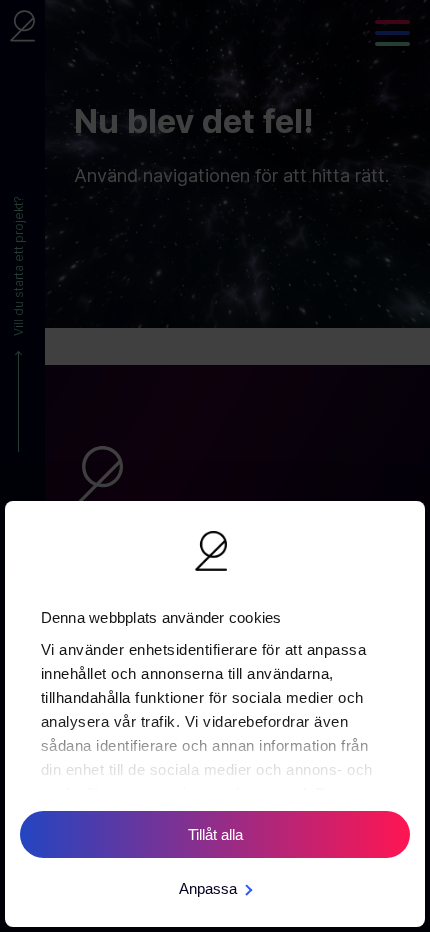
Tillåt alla (215, 834)
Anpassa (208, 888)
